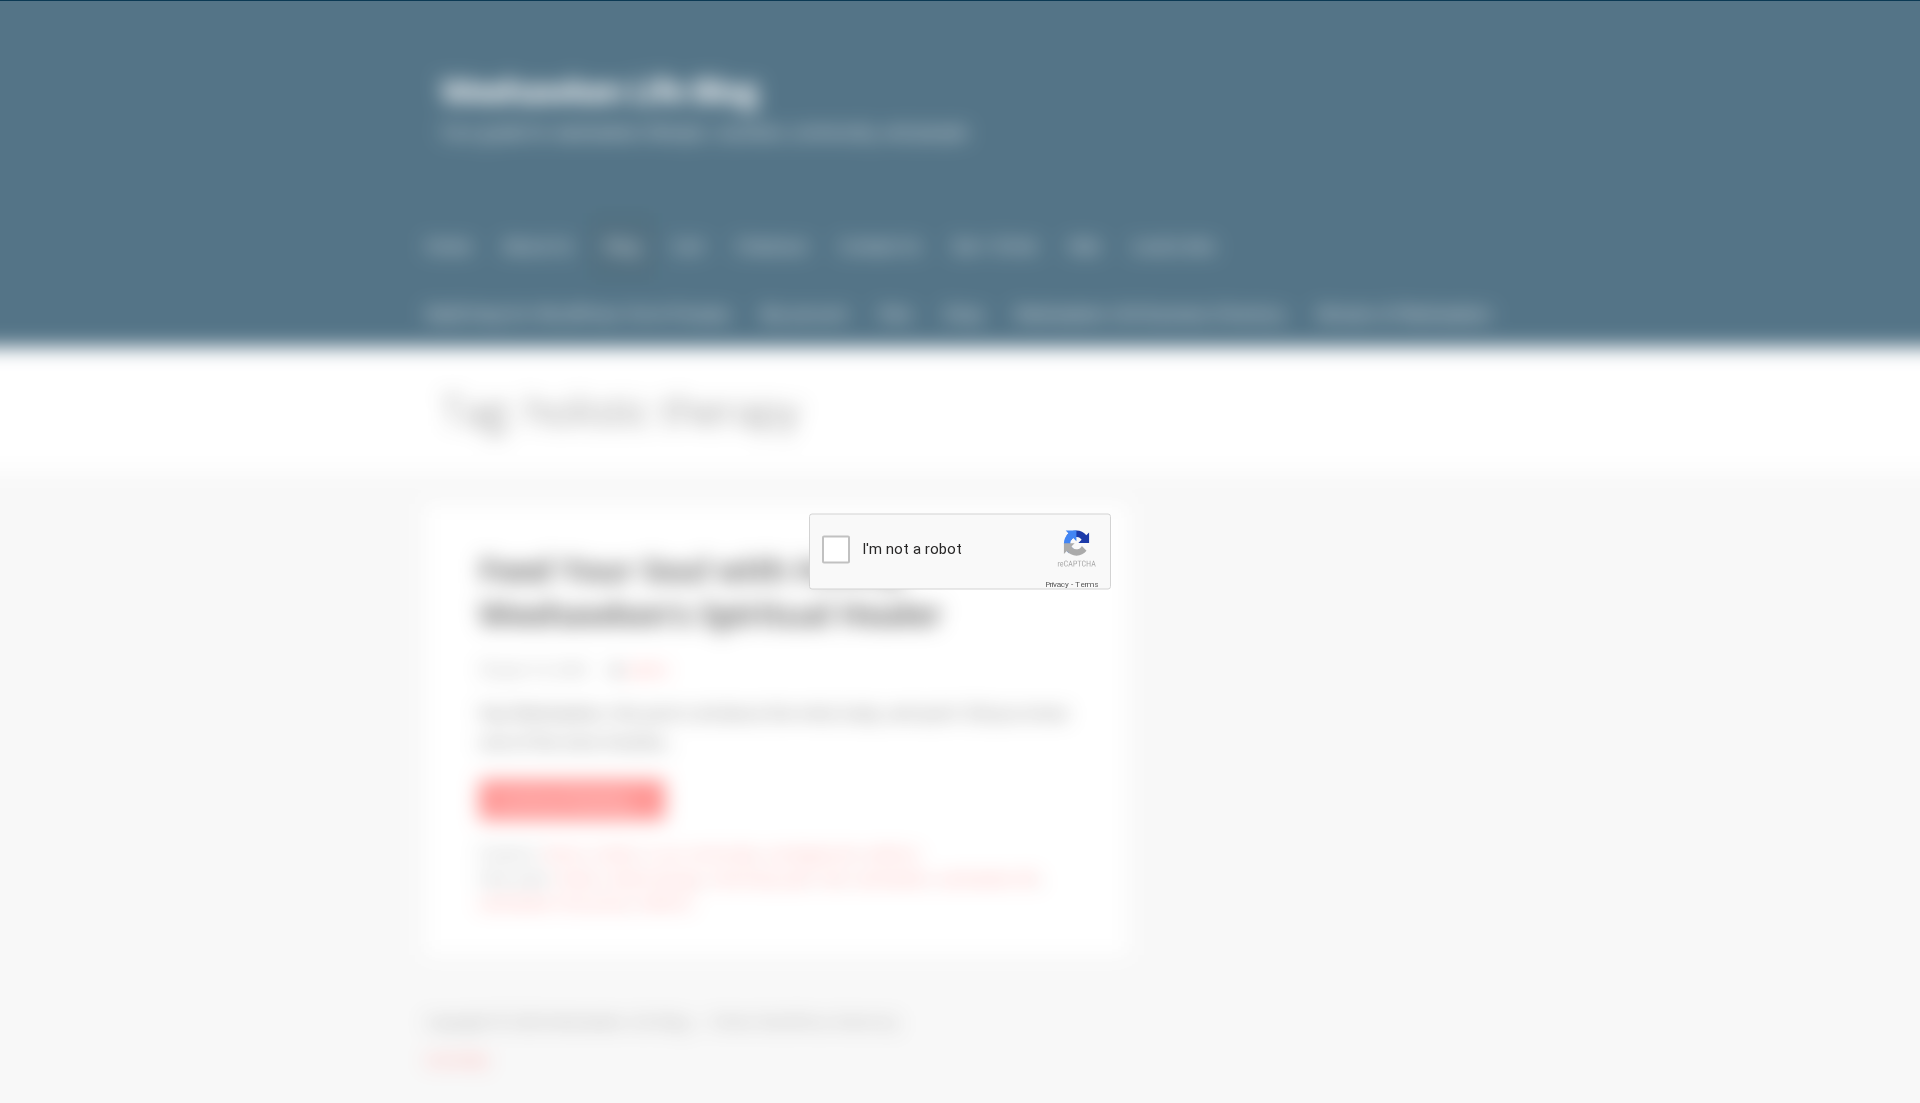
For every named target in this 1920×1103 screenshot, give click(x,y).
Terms (1087, 583)
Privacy (1057, 583)
